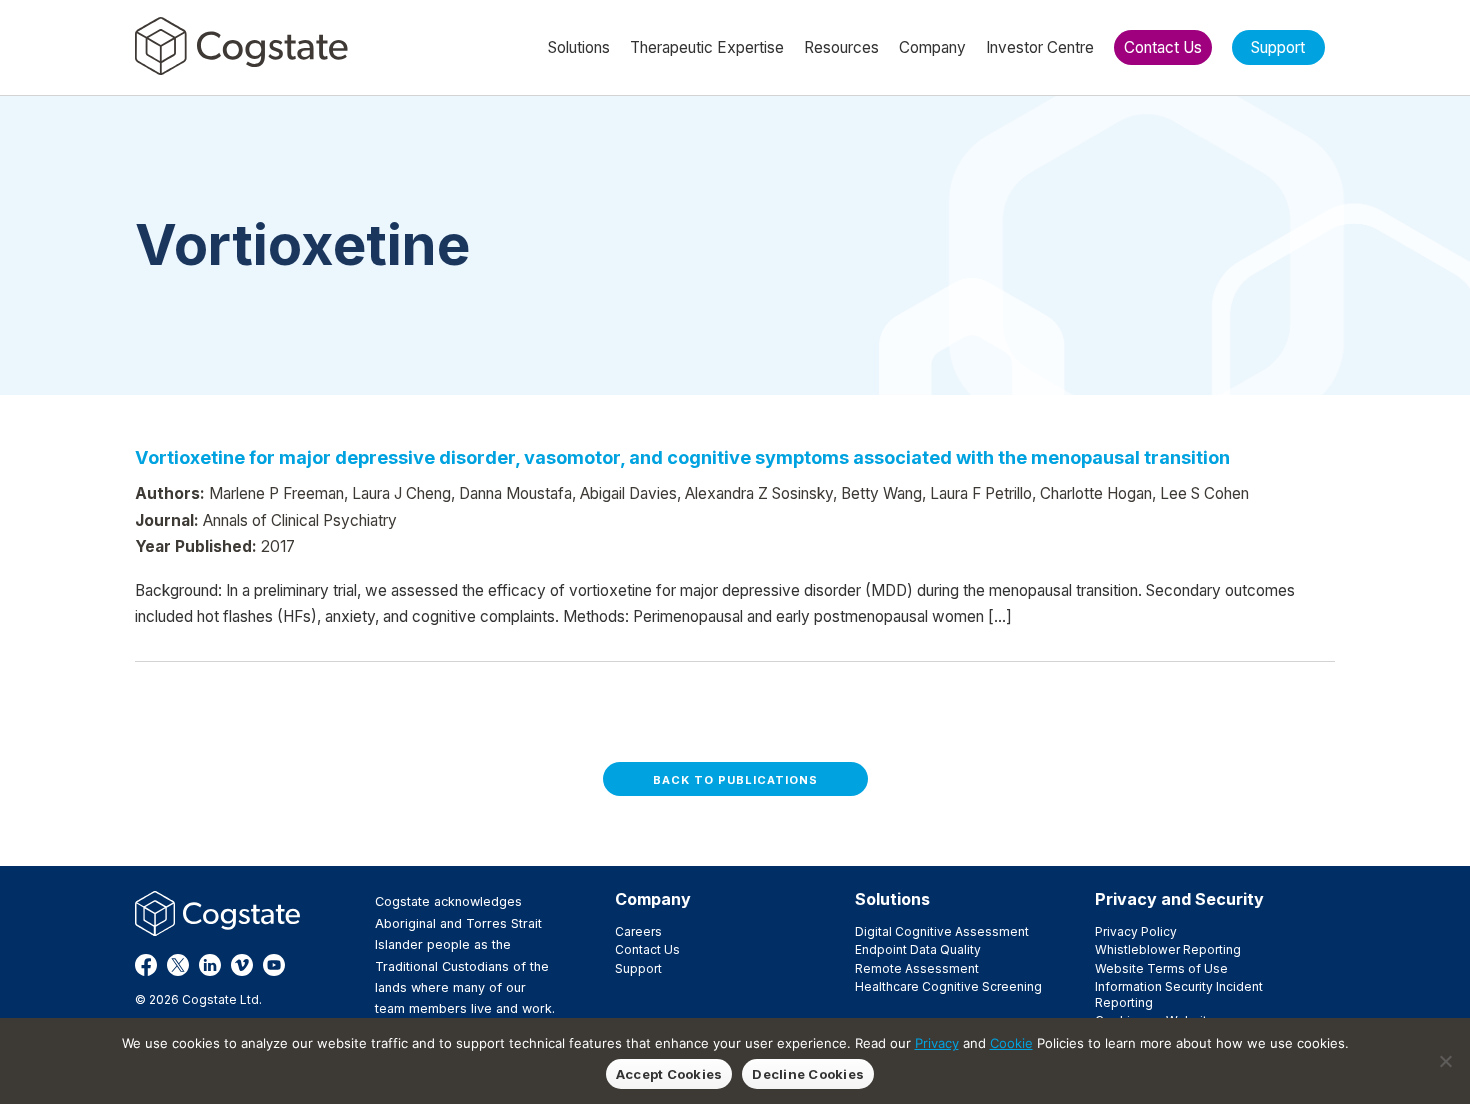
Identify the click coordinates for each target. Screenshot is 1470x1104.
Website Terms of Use (1161, 968)
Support (638, 968)
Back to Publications (735, 780)
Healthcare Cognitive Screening (948, 986)
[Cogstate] (241, 46)
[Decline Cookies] (1445, 1061)
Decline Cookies (808, 1074)
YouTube (274, 965)
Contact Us (647, 949)
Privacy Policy (1136, 931)
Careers (638, 931)
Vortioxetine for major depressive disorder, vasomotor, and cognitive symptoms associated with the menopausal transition (682, 457)
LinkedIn (210, 965)
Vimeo (242, 965)
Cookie (1011, 1043)
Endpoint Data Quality (918, 949)
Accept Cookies (669, 1074)
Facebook (146, 965)
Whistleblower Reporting (1168, 949)
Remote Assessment (917, 968)
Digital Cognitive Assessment (942, 931)
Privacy (937, 1043)
